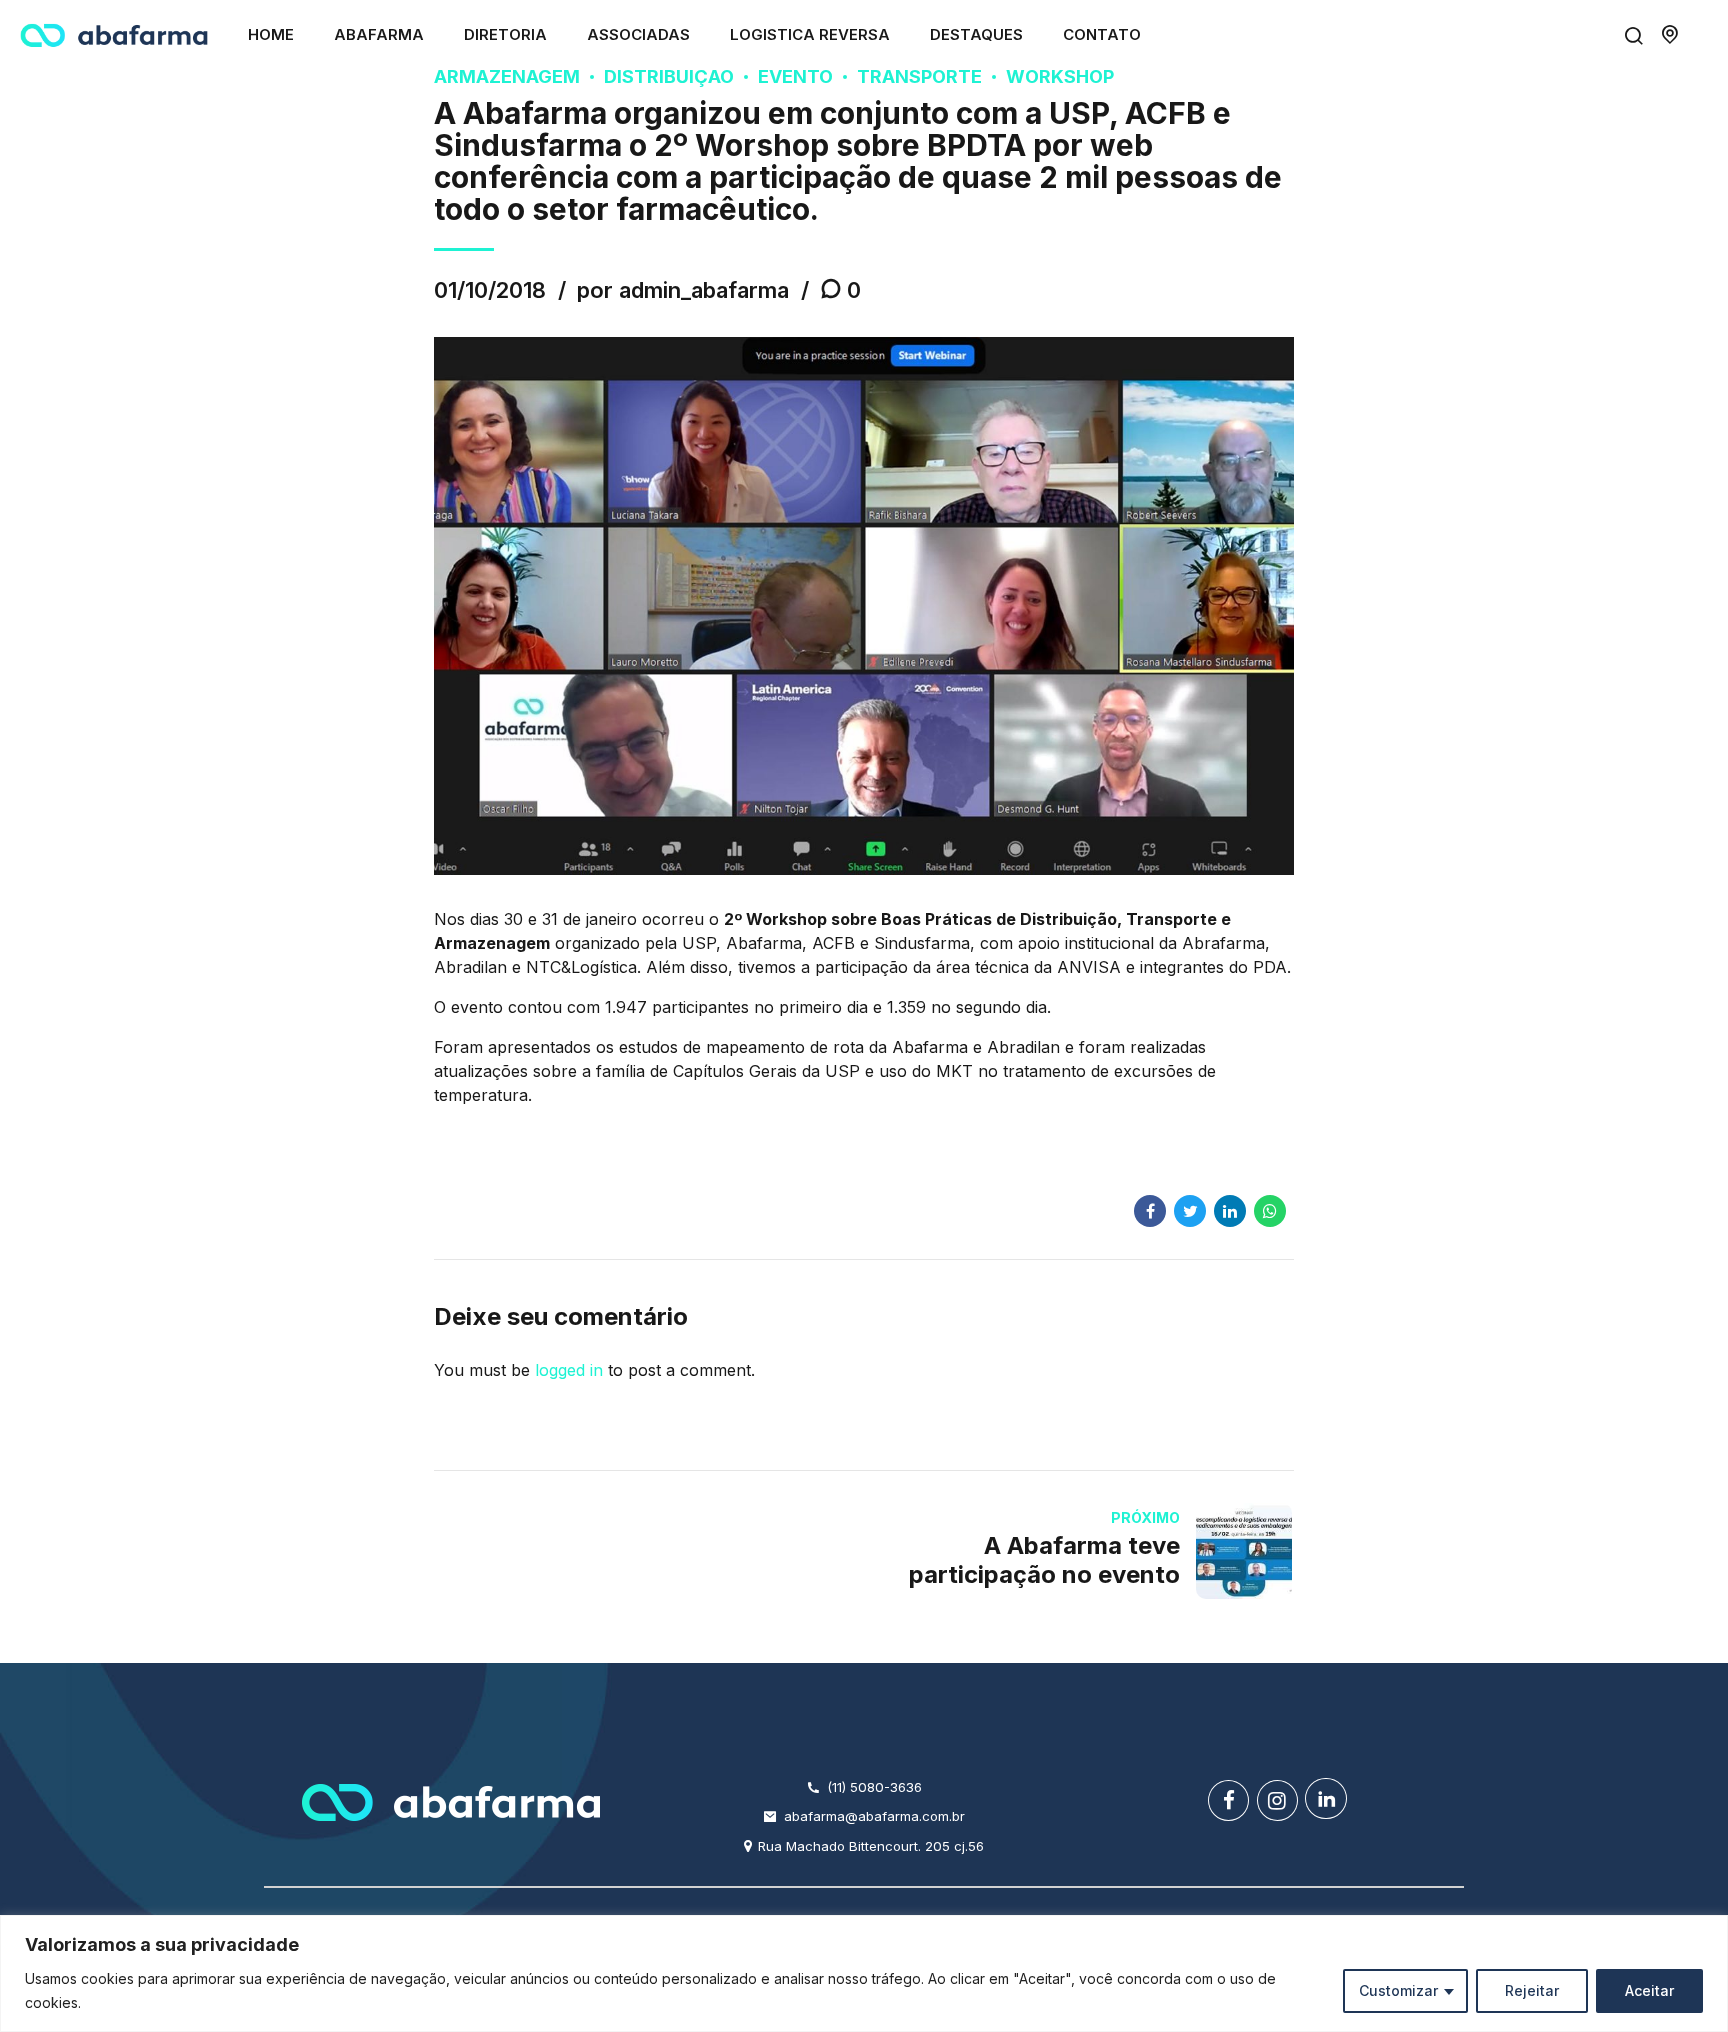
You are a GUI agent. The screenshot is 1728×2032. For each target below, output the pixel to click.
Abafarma (379, 34)
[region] (864, 1973)
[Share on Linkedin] (1230, 1211)
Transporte (919, 76)
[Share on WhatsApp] (1270, 1211)
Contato (1102, 34)
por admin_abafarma (683, 290)
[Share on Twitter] (1190, 1211)
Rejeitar (1532, 1990)
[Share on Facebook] (1150, 1211)
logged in (569, 1370)
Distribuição (669, 76)
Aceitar (1649, 1990)
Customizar (1398, 1990)
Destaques (976, 34)
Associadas (638, 34)
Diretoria (505, 34)
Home (271, 34)
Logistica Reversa (810, 34)
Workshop (1060, 76)
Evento (795, 76)
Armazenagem (507, 76)
